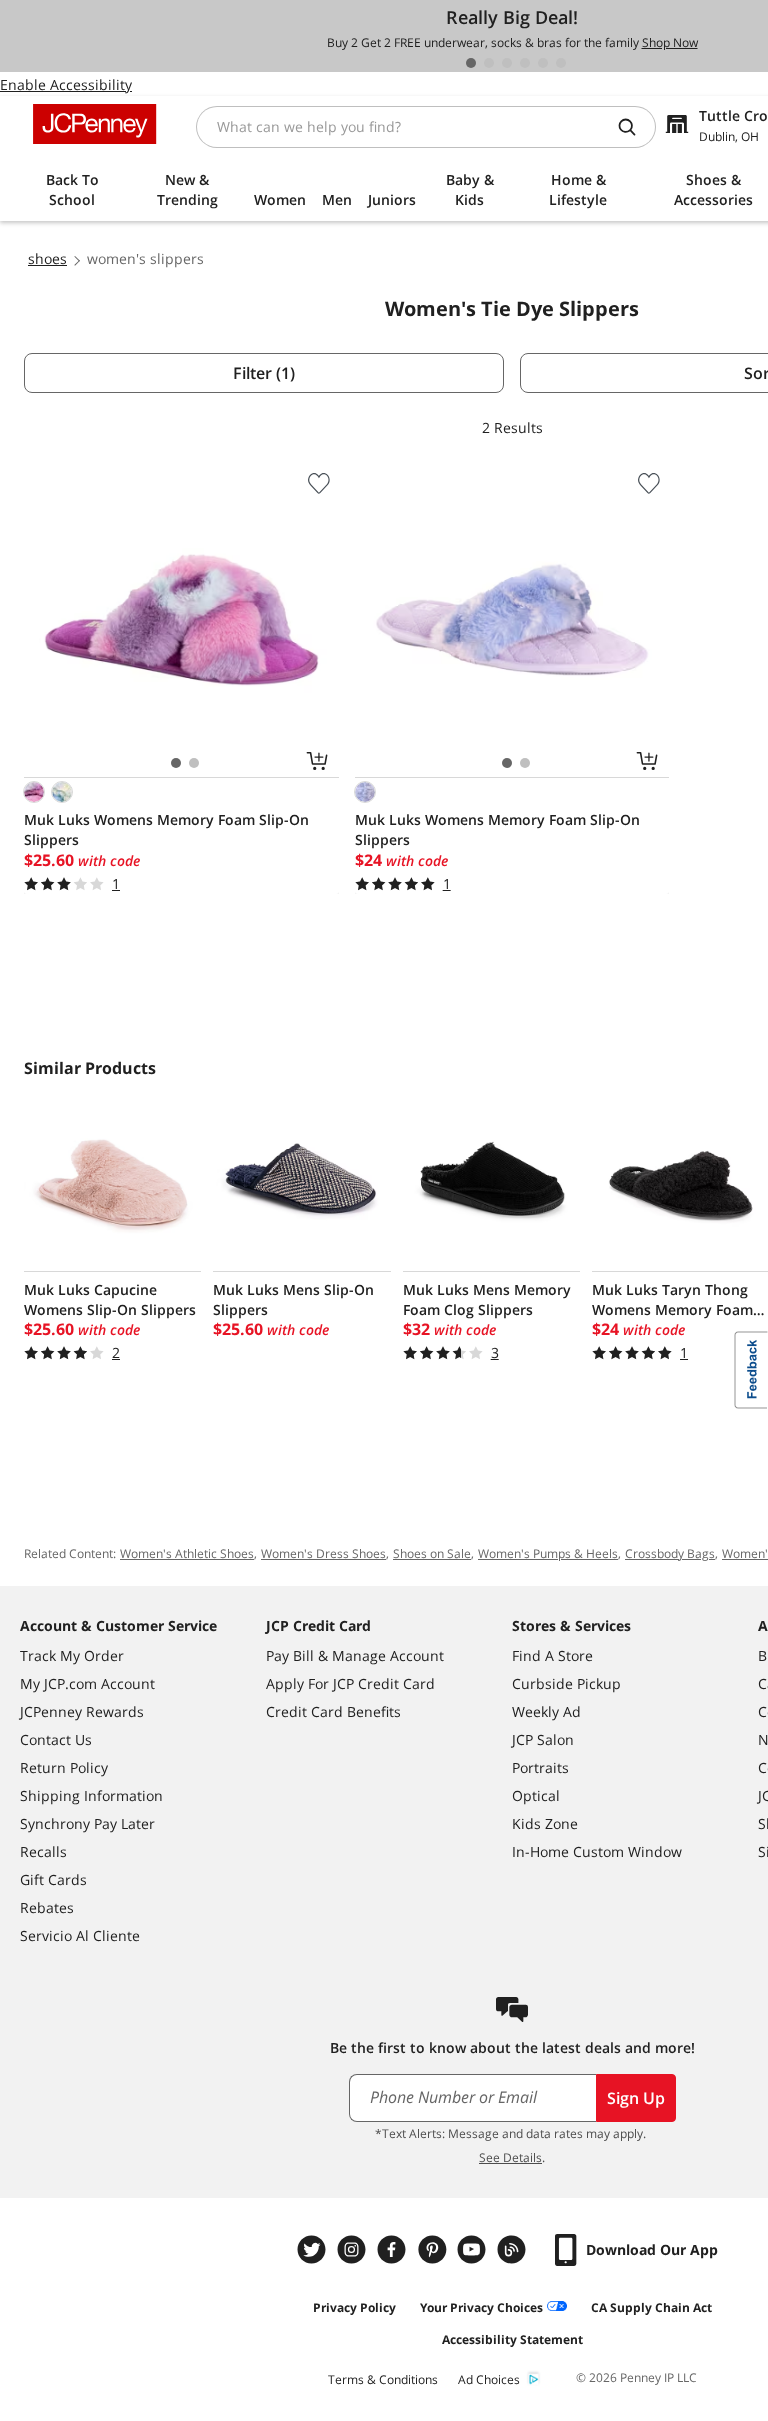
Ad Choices (489, 2379)
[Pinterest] (434, 2249)
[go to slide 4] (525, 63)
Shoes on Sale (432, 1553)
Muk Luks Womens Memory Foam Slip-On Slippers (166, 829)
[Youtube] (474, 2249)
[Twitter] (314, 2249)
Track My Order (72, 1655)
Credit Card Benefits (333, 1711)
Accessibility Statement (512, 2339)
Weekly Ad (546, 1711)
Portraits (540, 1767)
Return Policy (64, 1767)
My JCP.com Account (87, 1683)
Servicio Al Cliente (80, 1935)
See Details (510, 2157)
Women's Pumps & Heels (548, 1553)
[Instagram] (354, 2249)
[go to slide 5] (543, 63)
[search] (635, 127)
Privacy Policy (354, 2307)
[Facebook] (394, 2249)
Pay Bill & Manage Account (355, 1655)
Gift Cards (53, 1879)
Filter (264, 373)
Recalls (43, 1851)
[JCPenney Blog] (514, 2249)
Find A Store (552, 1655)
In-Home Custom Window (597, 1851)
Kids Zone (545, 1823)
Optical (536, 1795)
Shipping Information (91, 1795)
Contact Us (56, 1739)
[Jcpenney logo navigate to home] (94, 124)
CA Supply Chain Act (651, 2307)
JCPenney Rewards (82, 1711)
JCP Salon (543, 1739)
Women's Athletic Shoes (187, 1553)
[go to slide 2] (489, 63)
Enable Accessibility (66, 84)
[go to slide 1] (471, 63)
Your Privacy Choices (481, 2307)
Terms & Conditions (383, 2379)
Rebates (47, 1907)
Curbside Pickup (566, 1683)
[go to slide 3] (507, 63)
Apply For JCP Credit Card (350, 1683)
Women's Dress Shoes (323, 1553)
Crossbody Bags (670, 1553)
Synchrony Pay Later (87, 1823)
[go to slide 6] (561, 63)
